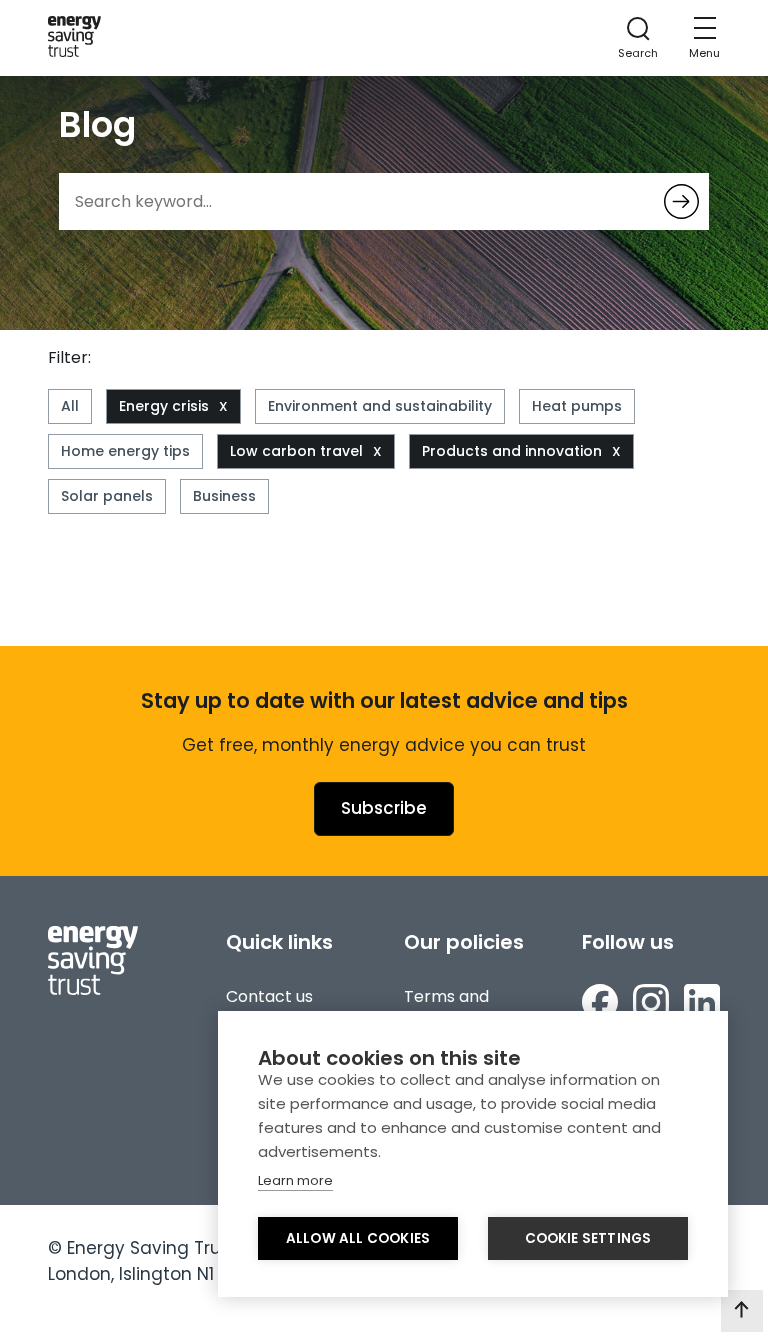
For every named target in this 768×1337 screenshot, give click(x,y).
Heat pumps (577, 406)
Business (224, 496)
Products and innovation (512, 451)
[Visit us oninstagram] (651, 1005)
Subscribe (384, 808)
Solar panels (107, 496)
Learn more (295, 1180)
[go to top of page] (742, 1311)
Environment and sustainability (380, 406)
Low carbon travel (296, 451)
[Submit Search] (681, 201)
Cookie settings (588, 1238)
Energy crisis (164, 406)
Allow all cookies (358, 1238)
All (70, 406)
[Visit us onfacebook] (600, 1005)
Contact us (269, 996)
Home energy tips (125, 451)
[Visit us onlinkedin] (702, 1005)
